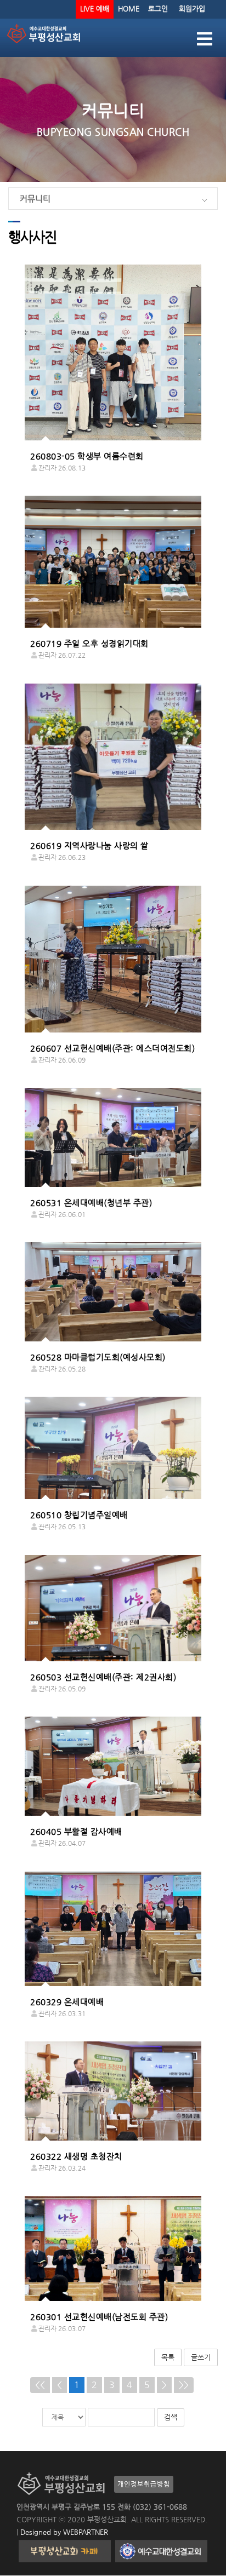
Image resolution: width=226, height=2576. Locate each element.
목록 (168, 2357)
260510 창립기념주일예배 (79, 1515)
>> (184, 2385)
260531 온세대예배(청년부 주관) (91, 1203)
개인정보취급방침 (144, 2484)
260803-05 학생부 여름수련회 (87, 456)
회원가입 (192, 8)
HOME (129, 8)
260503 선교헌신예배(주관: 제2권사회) (103, 1677)
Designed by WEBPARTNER (63, 2532)
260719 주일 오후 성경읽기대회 (89, 643)
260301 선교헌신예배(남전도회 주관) (99, 2317)
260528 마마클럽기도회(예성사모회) (98, 1357)
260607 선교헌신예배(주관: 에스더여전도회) (112, 1048)
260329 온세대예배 (67, 2002)
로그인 (158, 8)
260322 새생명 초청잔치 (76, 2156)
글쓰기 (201, 2357)
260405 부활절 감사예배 (76, 1831)
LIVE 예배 (95, 8)
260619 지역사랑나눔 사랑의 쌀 (89, 845)
